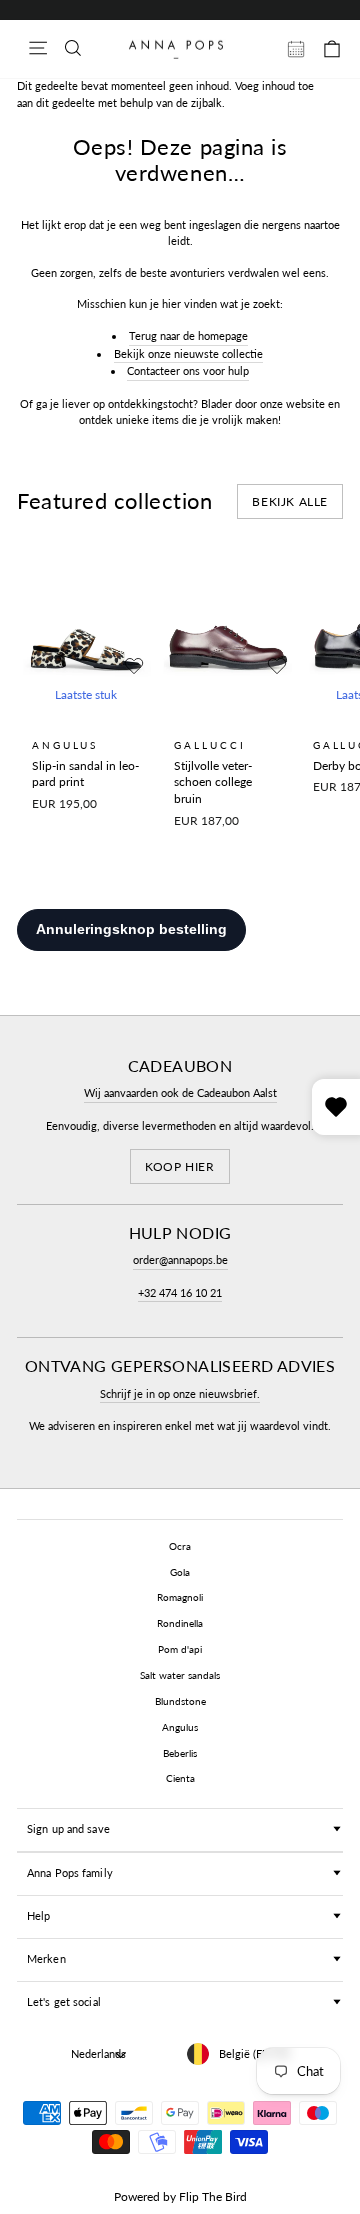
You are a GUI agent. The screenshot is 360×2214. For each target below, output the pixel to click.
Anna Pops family (70, 1872)
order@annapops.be (180, 1259)
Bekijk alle (290, 501)
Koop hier (179, 1166)
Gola (180, 1572)
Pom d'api (180, 1649)
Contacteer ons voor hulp (188, 370)
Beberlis (180, 1753)
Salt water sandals (180, 1675)
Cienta (180, 1778)
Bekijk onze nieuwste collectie (188, 353)
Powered (137, 2196)
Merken (46, 1958)
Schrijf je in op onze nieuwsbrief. (180, 1393)
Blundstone (180, 1701)
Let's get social (64, 2001)
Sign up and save (68, 1828)
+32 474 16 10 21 (180, 1292)
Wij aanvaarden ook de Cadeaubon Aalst (180, 1092)
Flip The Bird (213, 2196)
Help (38, 1915)
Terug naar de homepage (188, 335)
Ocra (180, 1546)
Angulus (180, 1727)
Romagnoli (180, 1597)
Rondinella (180, 1623)
